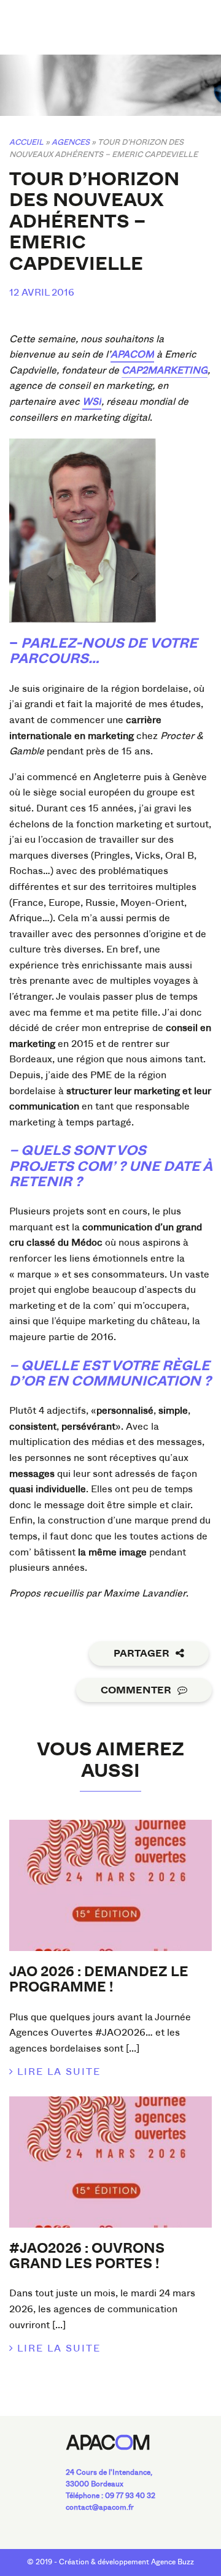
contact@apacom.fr (100, 2507)
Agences (71, 142)
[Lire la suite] (110, 1885)
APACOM (132, 354)
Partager (142, 1654)
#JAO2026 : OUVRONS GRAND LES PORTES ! (87, 2256)
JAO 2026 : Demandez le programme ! (99, 1980)
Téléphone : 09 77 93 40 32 (110, 2496)
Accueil (26, 142)
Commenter (136, 1690)
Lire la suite (59, 2072)
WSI (92, 401)
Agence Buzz (173, 2562)
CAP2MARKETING (165, 370)
